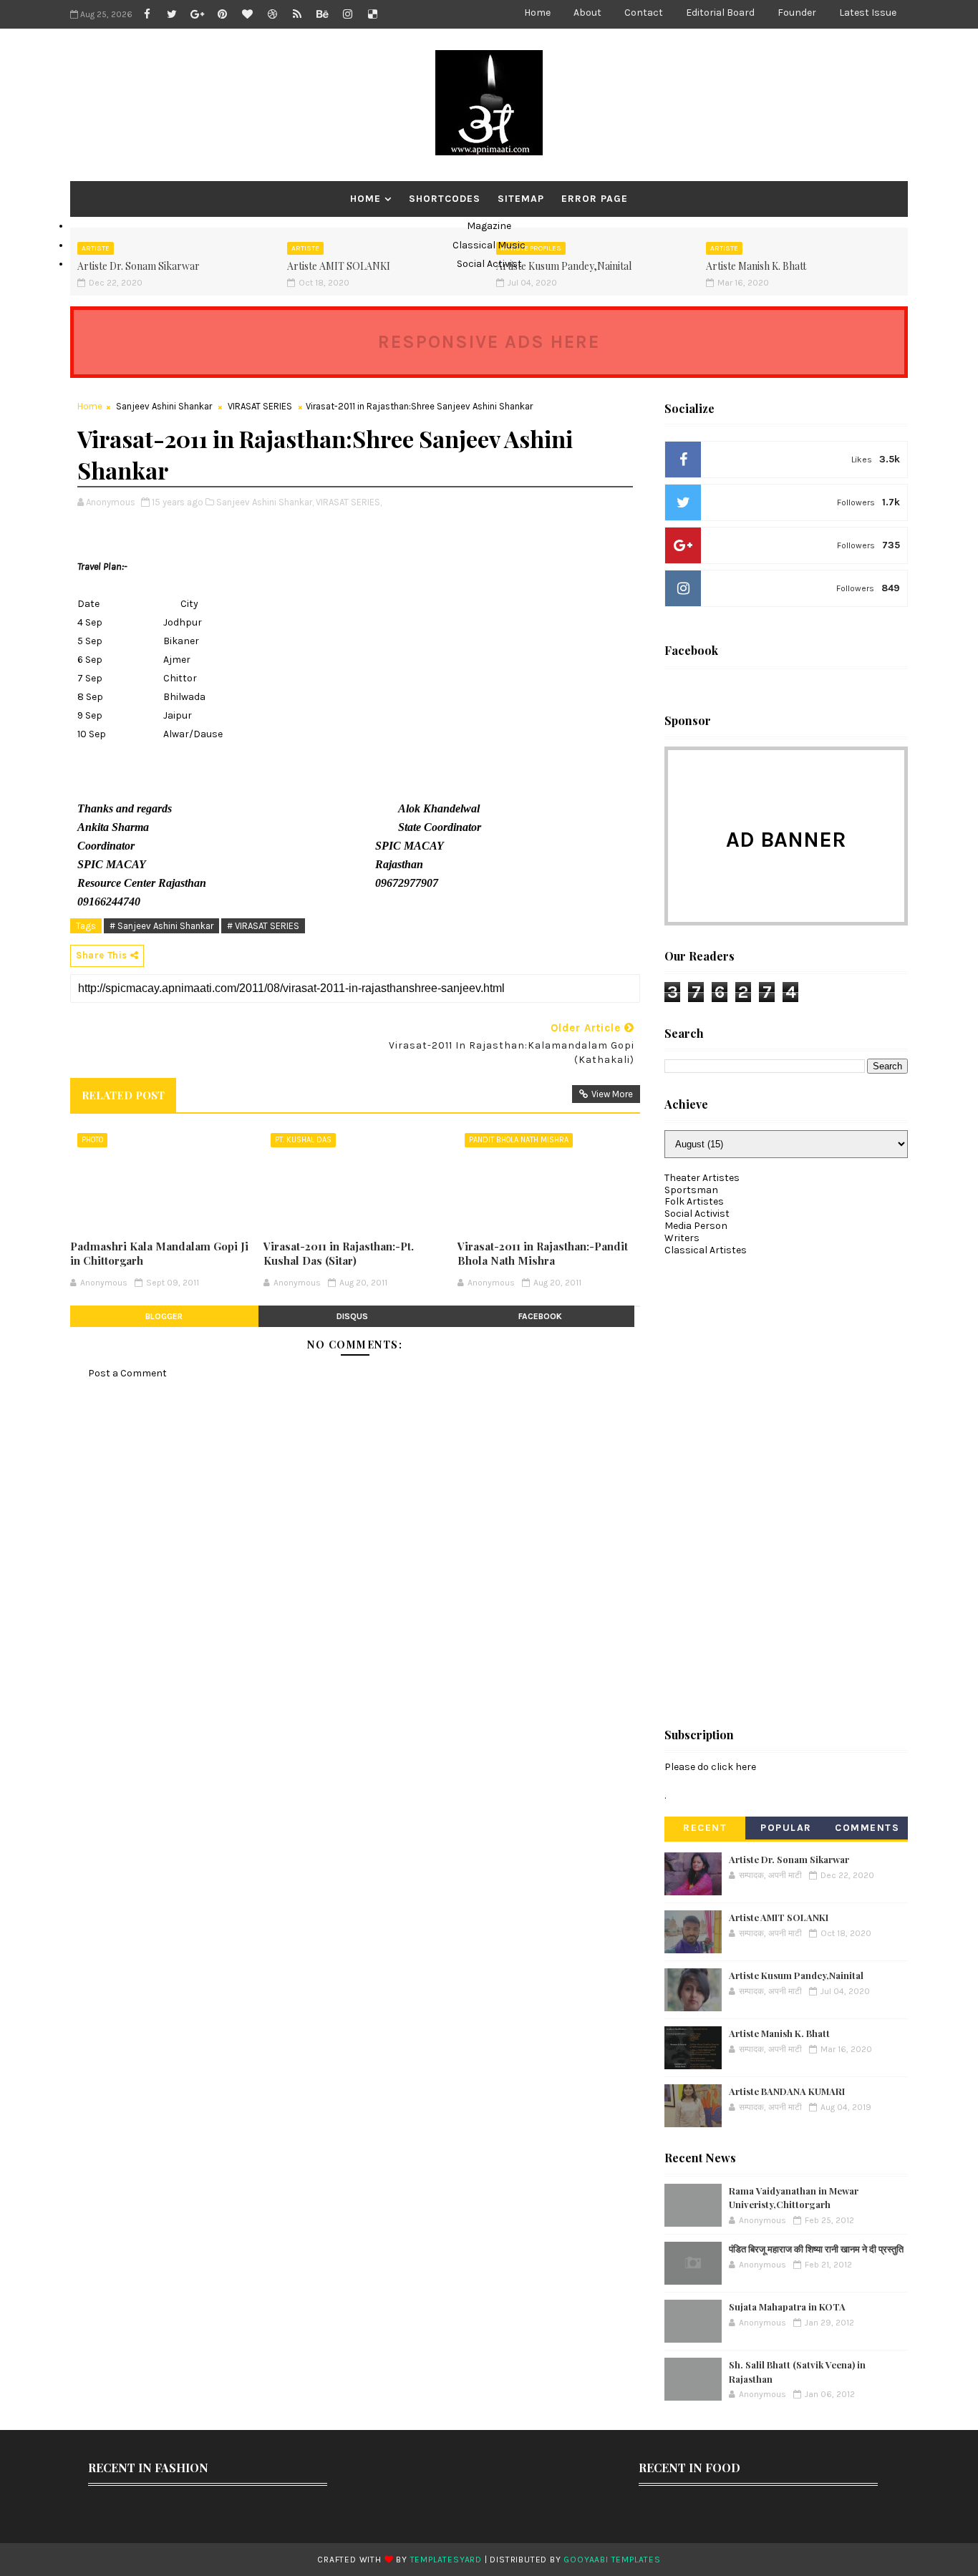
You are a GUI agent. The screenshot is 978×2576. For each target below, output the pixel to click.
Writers (682, 1238)
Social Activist (489, 264)
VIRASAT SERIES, (349, 502)
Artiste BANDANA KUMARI (787, 2091)
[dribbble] (272, 14)
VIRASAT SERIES (260, 406)
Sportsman (691, 1190)
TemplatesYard (446, 2560)
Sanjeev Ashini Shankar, (265, 502)
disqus (352, 1316)
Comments (867, 1828)
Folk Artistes (694, 1201)
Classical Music (489, 245)
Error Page (595, 199)
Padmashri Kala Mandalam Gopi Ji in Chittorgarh (159, 1253)
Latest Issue (868, 13)
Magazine (489, 226)
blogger (164, 1316)
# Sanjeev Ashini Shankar (161, 926)
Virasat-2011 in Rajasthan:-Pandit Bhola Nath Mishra (543, 1253)
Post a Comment (127, 1373)
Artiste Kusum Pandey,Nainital (796, 1975)
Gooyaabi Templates (612, 2560)
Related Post (123, 1095)
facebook (540, 1316)
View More (612, 1094)
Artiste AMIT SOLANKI (779, 1917)
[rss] (297, 14)
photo (92, 1140)
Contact (644, 13)
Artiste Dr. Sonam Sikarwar (789, 1859)
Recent (705, 1828)
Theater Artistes (702, 1178)
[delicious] (372, 14)
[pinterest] (222, 14)
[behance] (322, 14)
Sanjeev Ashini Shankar (164, 406)
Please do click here (710, 1767)
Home (537, 13)
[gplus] (197, 14)
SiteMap (521, 199)
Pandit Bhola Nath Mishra (519, 1140)
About (587, 13)
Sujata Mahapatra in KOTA (787, 2307)
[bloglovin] (247, 14)
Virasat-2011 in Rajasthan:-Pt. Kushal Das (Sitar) (339, 1253)
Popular (786, 1828)
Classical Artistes (706, 1250)
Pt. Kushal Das (303, 1140)
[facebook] (147, 14)
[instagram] (347, 14)
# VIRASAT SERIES (263, 926)
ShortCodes (445, 199)
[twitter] (172, 14)
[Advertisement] (772, 1485)
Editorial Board (720, 13)
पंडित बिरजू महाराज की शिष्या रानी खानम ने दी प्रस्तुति (816, 2249)
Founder (797, 13)
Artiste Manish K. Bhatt (779, 2033)
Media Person (696, 1226)
